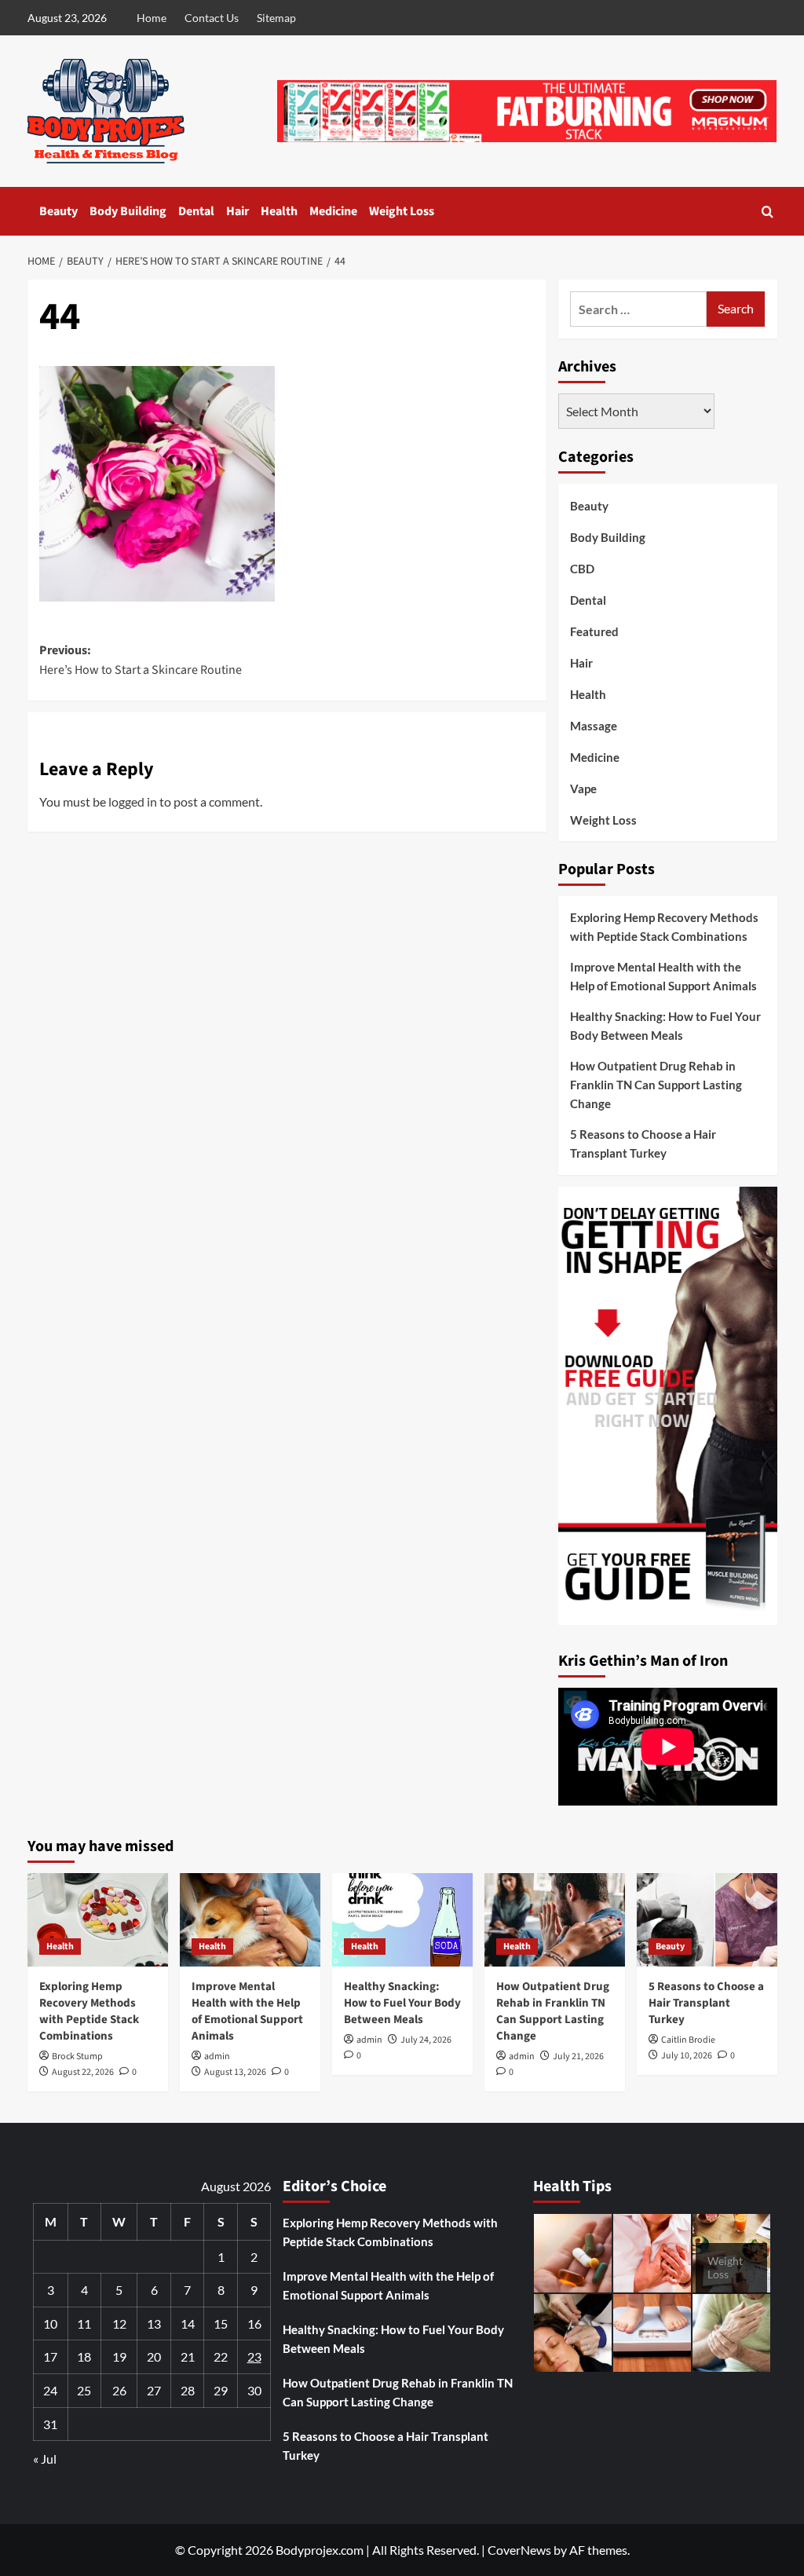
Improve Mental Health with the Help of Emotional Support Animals (663, 976)
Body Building (128, 211)
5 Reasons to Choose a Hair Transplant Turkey (643, 1143)
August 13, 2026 (235, 2072)
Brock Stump (77, 2056)
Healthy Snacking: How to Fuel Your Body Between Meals (665, 1026)
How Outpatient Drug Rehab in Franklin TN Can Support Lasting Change (656, 1085)
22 (221, 2356)
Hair (238, 211)
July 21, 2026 (578, 2056)
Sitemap (276, 18)
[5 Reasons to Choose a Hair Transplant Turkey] (707, 1920)
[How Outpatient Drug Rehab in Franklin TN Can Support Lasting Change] (555, 1920)
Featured (594, 631)
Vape (583, 789)
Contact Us (212, 18)
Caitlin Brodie (688, 2040)
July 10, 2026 (687, 2056)
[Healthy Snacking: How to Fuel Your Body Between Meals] (402, 1920)
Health (279, 211)
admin (217, 2056)
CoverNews (519, 2550)
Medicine (333, 211)
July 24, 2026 (426, 2040)
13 (154, 2324)
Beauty (58, 211)
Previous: (141, 660)
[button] (767, 212)
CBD (582, 569)
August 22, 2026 (83, 2072)
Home (152, 18)
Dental (196, 211)
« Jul (45, 2459)
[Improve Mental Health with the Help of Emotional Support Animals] (250, 1920)
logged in (133, 801)
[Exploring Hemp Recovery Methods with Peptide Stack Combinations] (98, 1920)
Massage (594, 726)
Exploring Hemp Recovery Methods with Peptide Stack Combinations (664, 927)
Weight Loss (402, 211)
